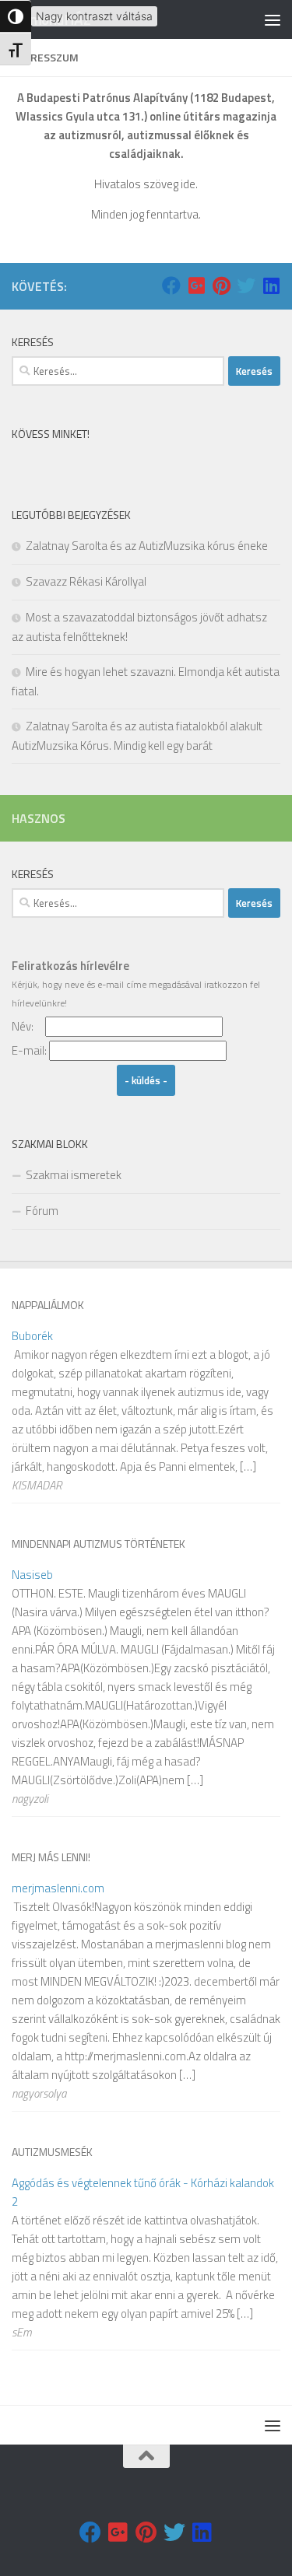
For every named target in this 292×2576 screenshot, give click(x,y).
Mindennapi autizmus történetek (99, 1543)
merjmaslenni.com (58, 1888)
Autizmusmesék (52, 2152)
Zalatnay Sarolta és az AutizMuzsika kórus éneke (147, 546)
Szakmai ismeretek (74, 1175)
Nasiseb (32, 1575)
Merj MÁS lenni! (51, 1857)
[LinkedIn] (271, 285)
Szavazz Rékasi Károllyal (86, 581)
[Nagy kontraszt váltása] (16, 16)
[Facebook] (171, 285)
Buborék (32, 1336)
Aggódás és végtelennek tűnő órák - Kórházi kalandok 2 (143, 2192)
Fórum (42, 1211)
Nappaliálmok (48, 1305)
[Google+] (196, 285)
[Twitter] (246, 285)
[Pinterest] (221, 285)
